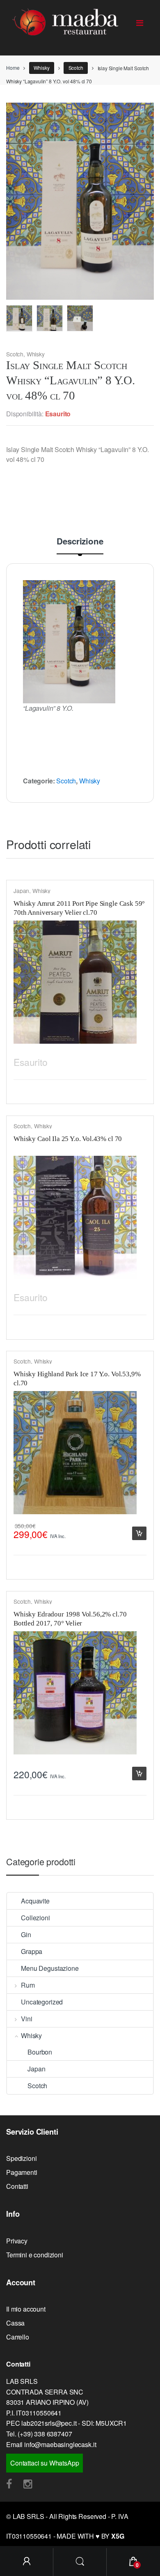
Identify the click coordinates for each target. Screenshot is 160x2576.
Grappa (32, 1951)
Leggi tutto (139, 1060)
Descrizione (80, 542)
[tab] (80, 545)
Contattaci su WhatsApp (45, 2463)
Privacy (17, 2241)
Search (80, 2562)
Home (13, 68)
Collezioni (35, 1918)
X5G (118, 2536)
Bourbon (40, 2052)
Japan (21, 891)
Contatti (17, 2186)
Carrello (18, 2337)
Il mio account (26, 2309)
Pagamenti (22, 2172)
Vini (26, 2019)
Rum (28, 1985)
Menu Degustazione (50, 1968)
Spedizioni (21, 2158)
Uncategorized (42, 2002)
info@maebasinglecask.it (60, 2444)
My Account (27, 2562)
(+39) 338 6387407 (45, 2434)
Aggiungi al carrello (139, 1533)
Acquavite (35, 1901)
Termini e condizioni (35, 2255)
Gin (26, 1934)
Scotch (76, 68)
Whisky (41, 68)
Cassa (15, 2323)
